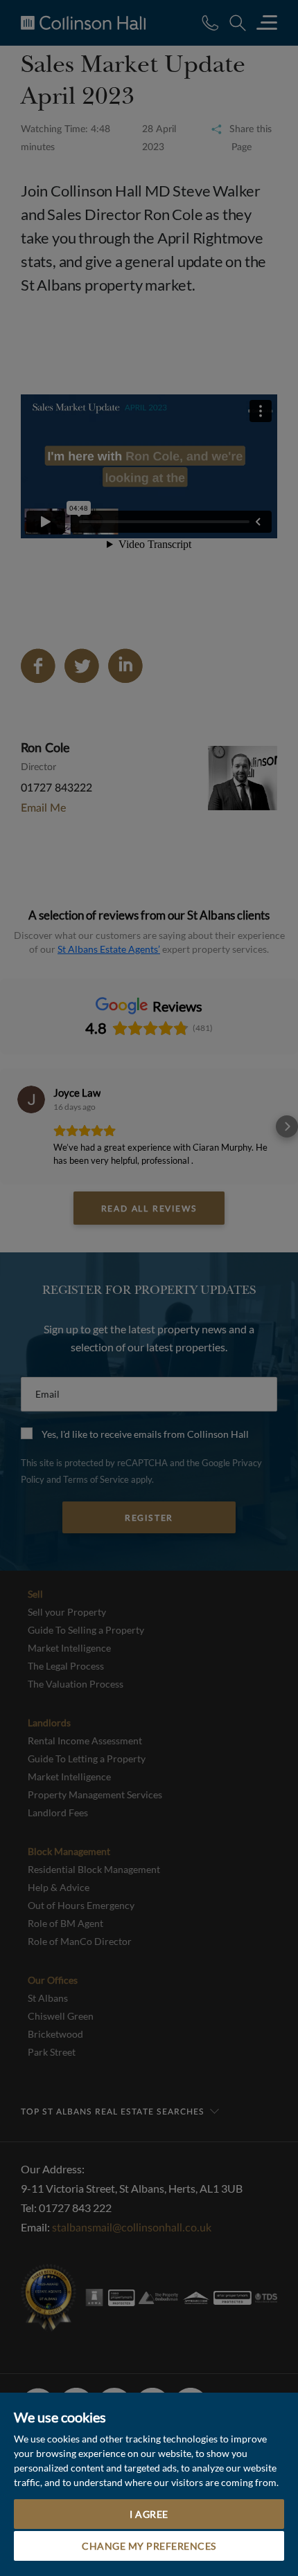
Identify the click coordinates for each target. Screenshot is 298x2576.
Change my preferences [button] (149, 2546)
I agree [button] (149, 2514)
